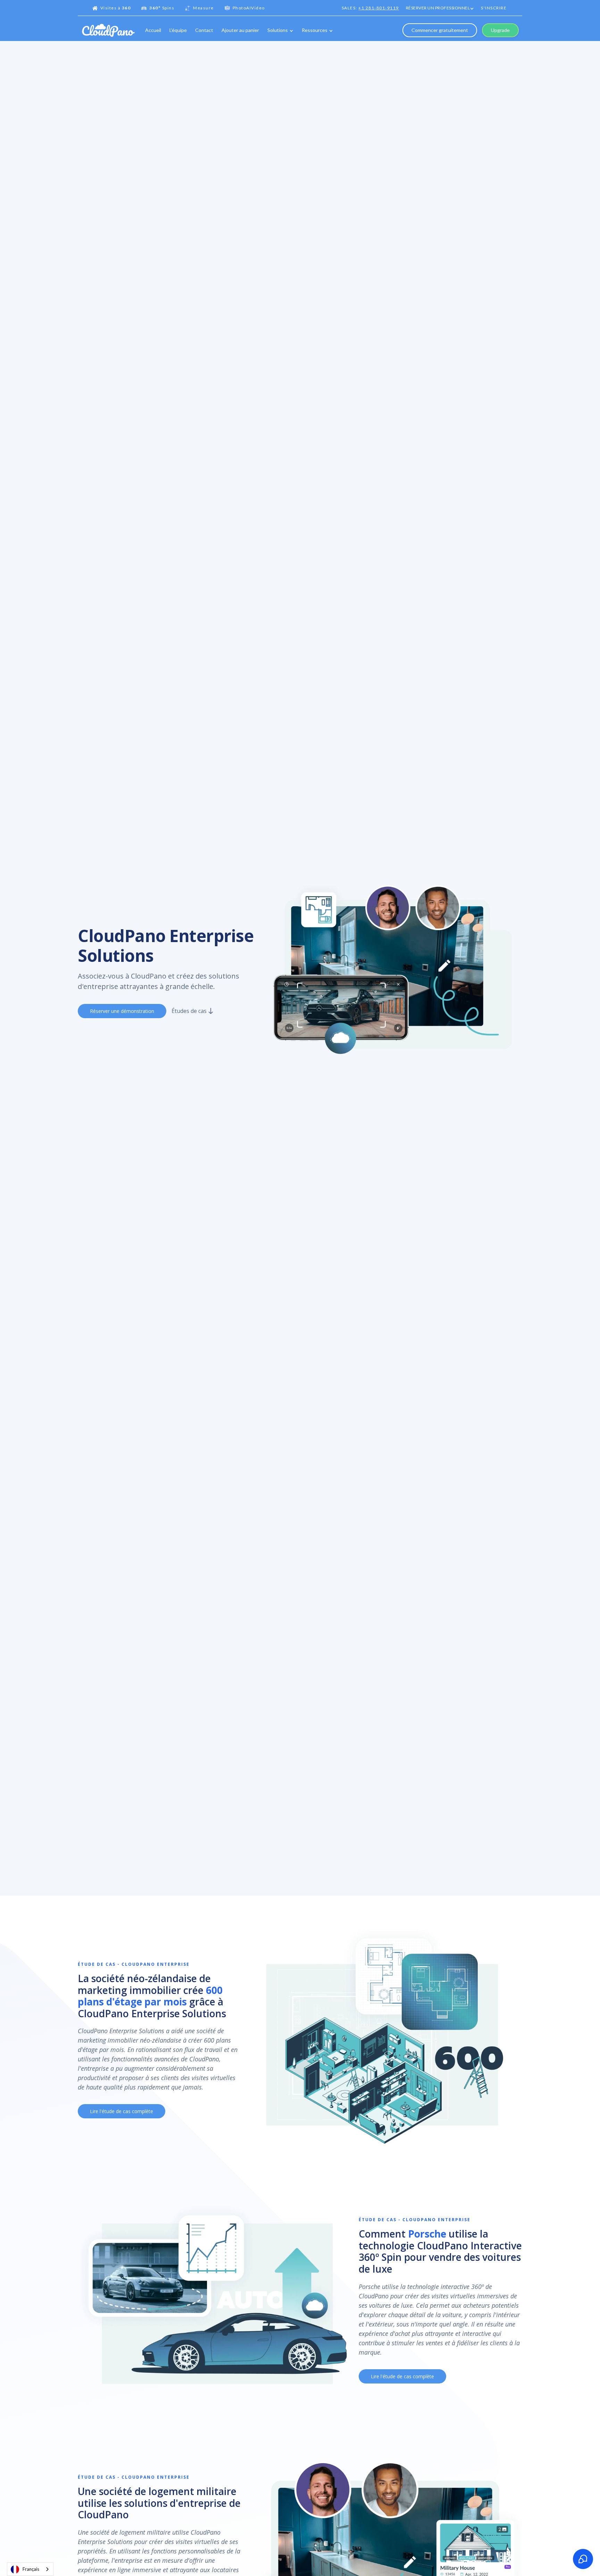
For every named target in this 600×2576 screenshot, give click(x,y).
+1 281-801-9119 (379, 8)
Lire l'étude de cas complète (122, 2111)
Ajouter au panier (240, 30)
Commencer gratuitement (440, 30)
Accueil (153, 30)
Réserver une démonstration (122, 1011)
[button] (440, 9)
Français (31, 2569)
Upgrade (500, 30)
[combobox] (30, 2569)
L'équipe (178, 30)
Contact (204, 30)
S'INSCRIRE (494, 8)
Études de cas (189, 1011)
